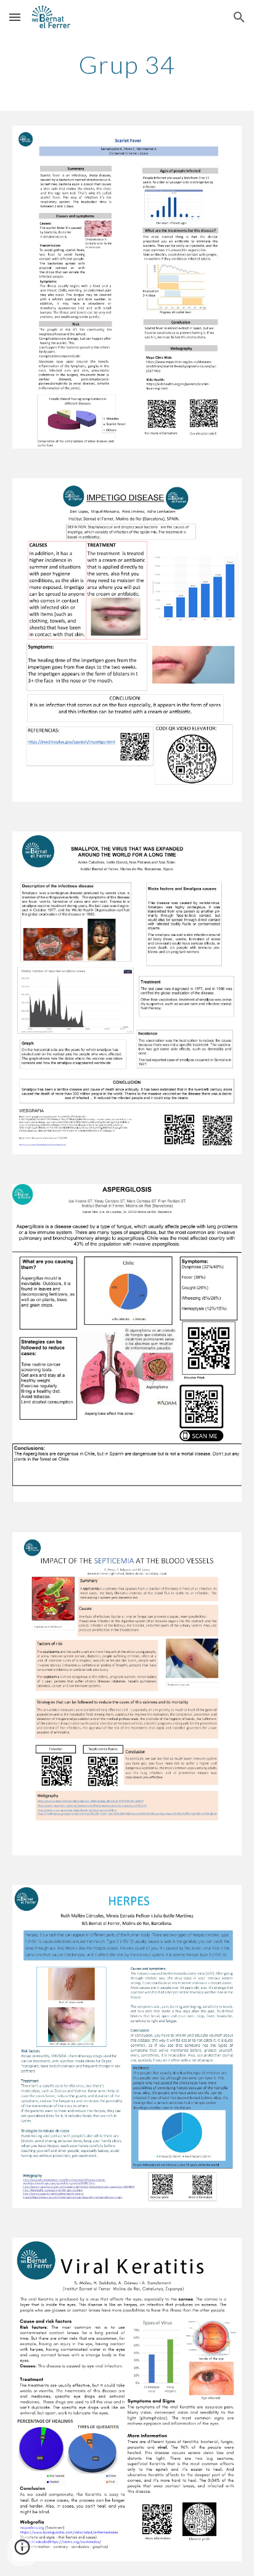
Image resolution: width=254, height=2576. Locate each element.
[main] (127, 65)
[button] (15, 17)
